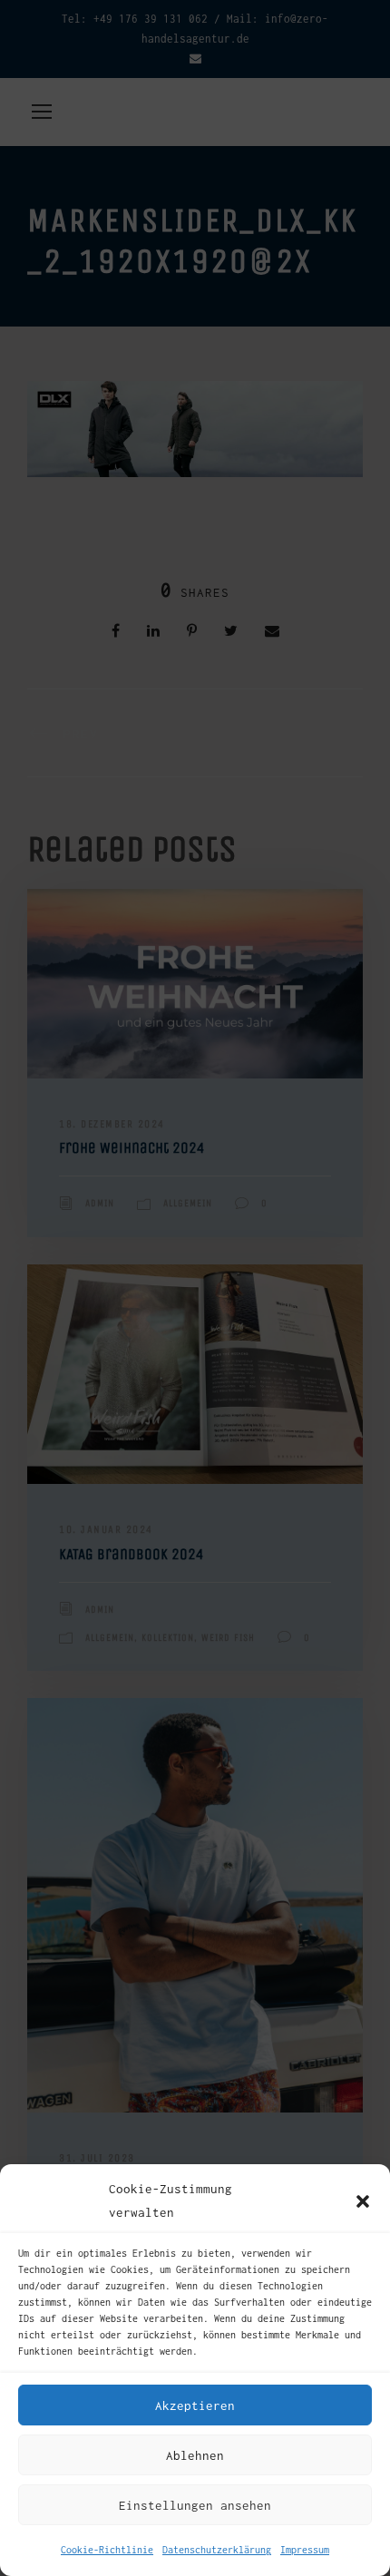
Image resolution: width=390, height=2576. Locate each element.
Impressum (305, 2550)
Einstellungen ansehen (195, 2505)
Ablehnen (195, 2455)
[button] (363, 2201)
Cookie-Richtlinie (107, 2550)
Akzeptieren (195, 2405)
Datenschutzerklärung (217, 2550)
